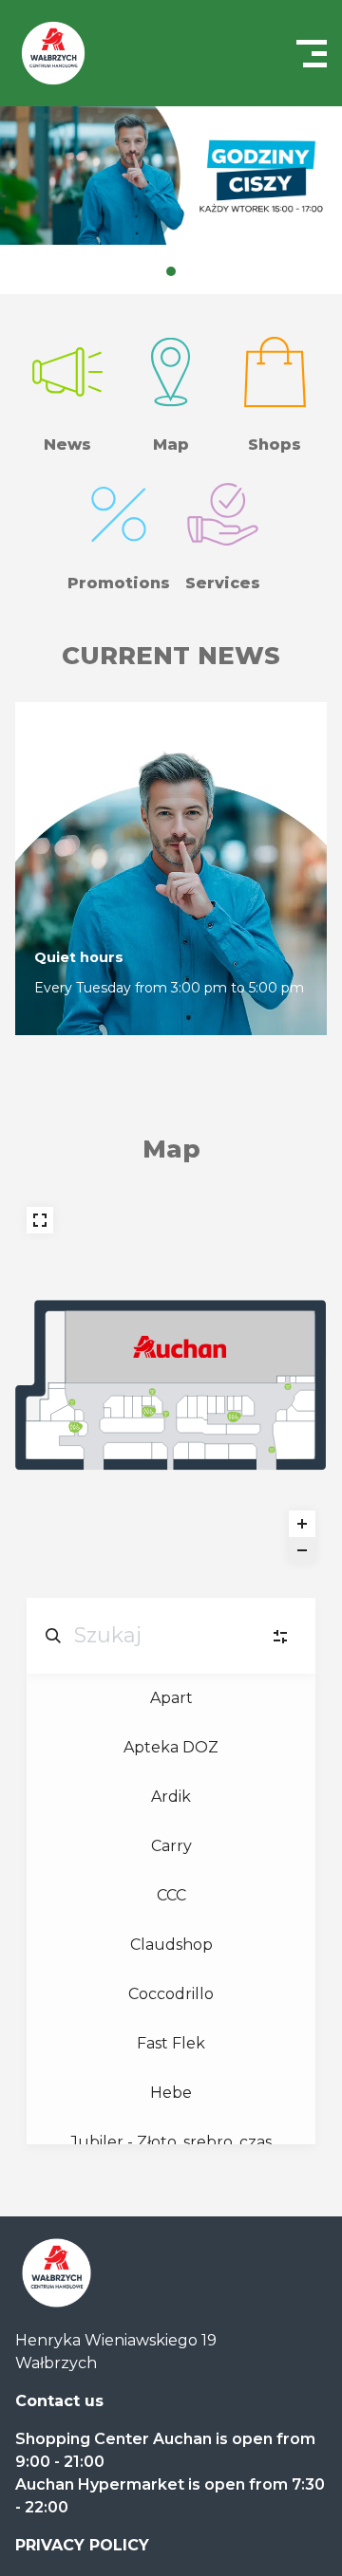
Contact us (59, 2401)
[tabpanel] (171, 176)
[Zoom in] (302, 1524)
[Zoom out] (302, 1550)
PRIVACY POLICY (82, 2545)
